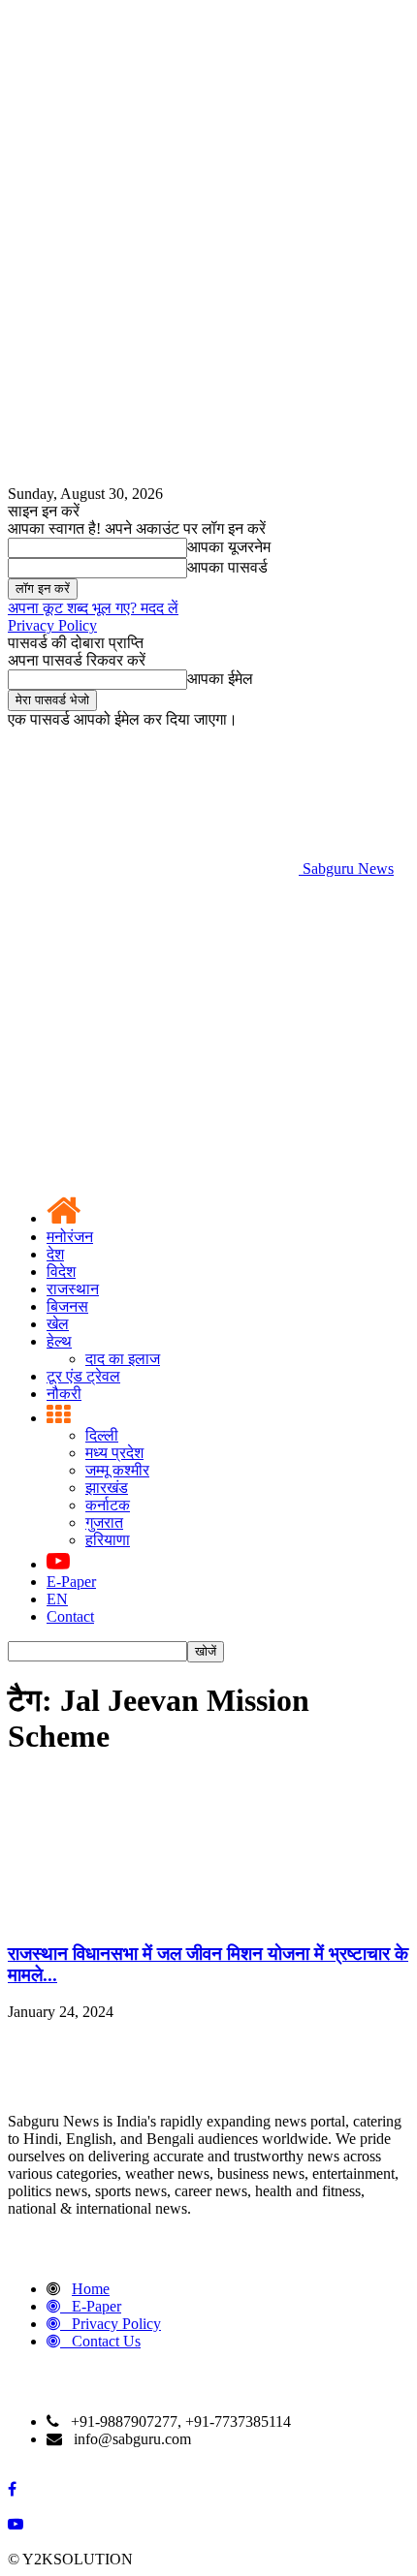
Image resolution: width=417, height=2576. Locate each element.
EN (57, 1599)
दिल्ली (102, 1435)
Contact (70, 1616)
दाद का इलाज (123, 1359)
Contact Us (106, 2341)
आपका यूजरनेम (229, 547)
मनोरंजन (70, 1237)
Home (91, 2289)
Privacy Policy (52, 625)
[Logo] (153, 1018)
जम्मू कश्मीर (117, 1470)
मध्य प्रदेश (114, 1453)
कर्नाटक (108, 1505)
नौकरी (64, 1394)
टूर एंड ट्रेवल (83, 1376)
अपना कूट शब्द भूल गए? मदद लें (93, 608)
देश (55, 1254)
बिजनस (67, 1306)
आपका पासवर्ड (227, 567)
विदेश (61, 1272)
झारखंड (107, 1488)
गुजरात (104, 1522)
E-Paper (71, 1582)
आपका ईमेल (220, 679)
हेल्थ (59, 1341)
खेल (58, 1324)
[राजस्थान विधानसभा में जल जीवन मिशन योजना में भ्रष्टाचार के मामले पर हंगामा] (153, 1916)
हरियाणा (108, 1540)
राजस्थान (73, 1289)
